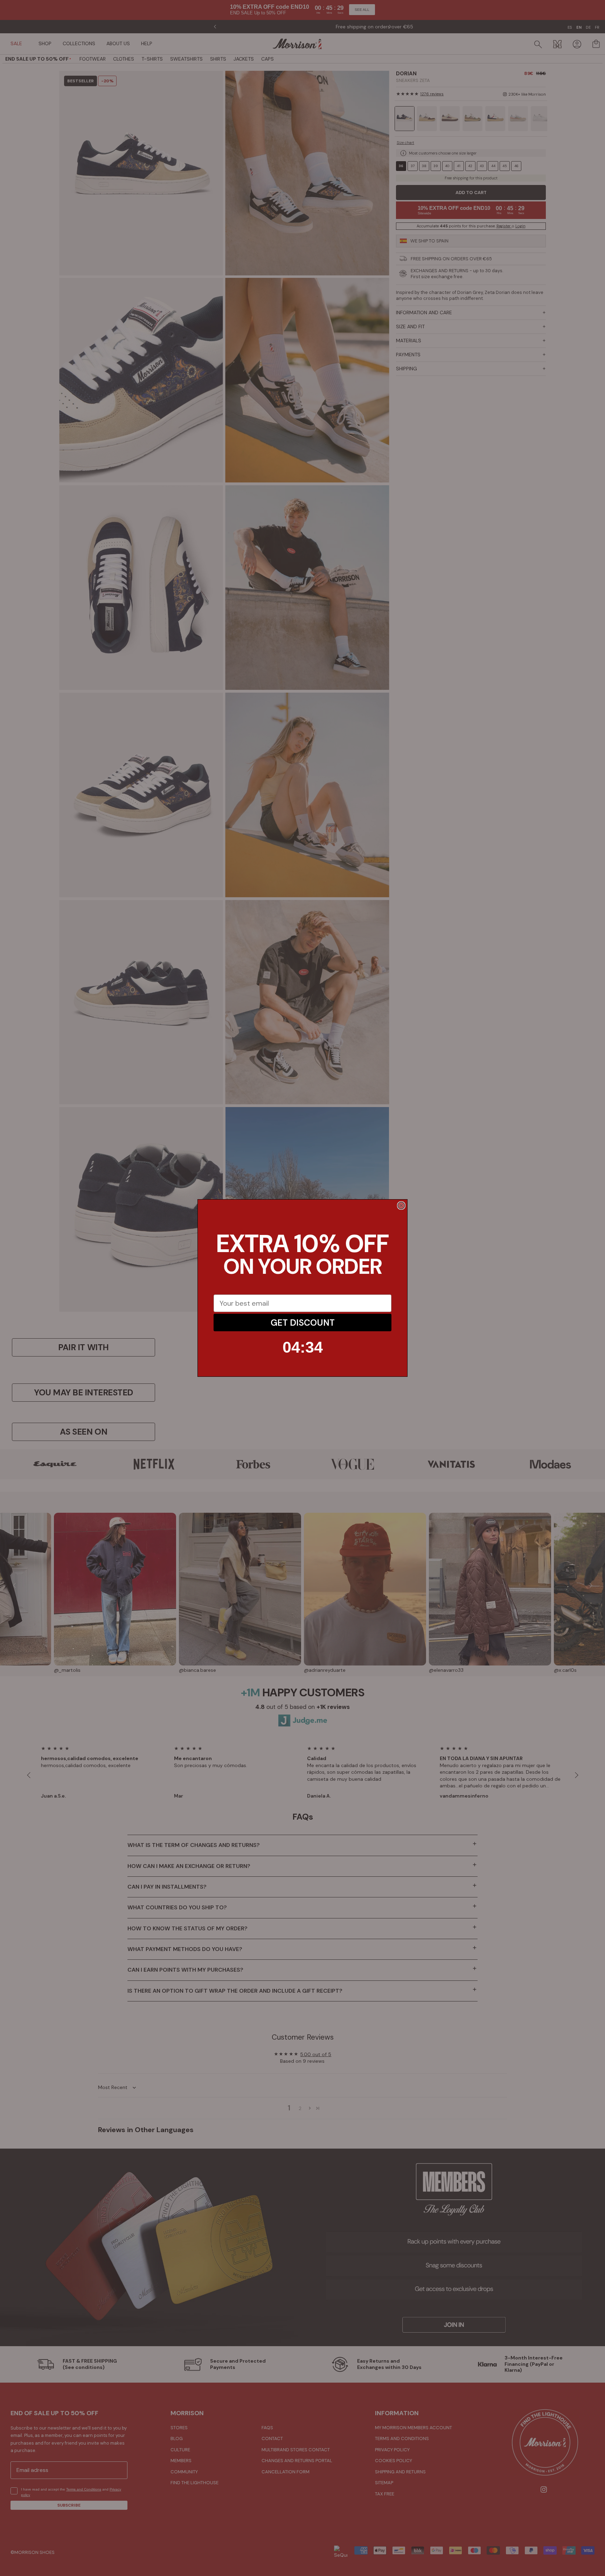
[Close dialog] (401, 1205)
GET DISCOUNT (303, 1323)
